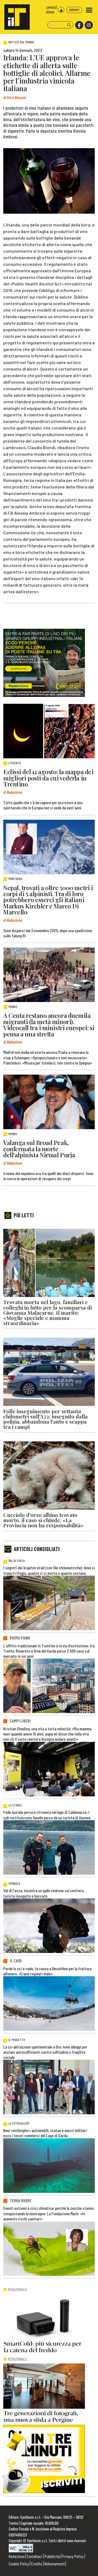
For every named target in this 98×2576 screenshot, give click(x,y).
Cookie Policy (19, 2564)
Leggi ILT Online (52, 9)
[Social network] (79, 25)
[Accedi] (61, 10)
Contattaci (35, 2556)
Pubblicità (52, 2556)
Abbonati (74, 10)
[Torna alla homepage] (15, 15)
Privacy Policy (73, 2556)
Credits (37, 2564)
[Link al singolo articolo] (49, 731)
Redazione (17, 2556)
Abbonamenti (55, 2564)
